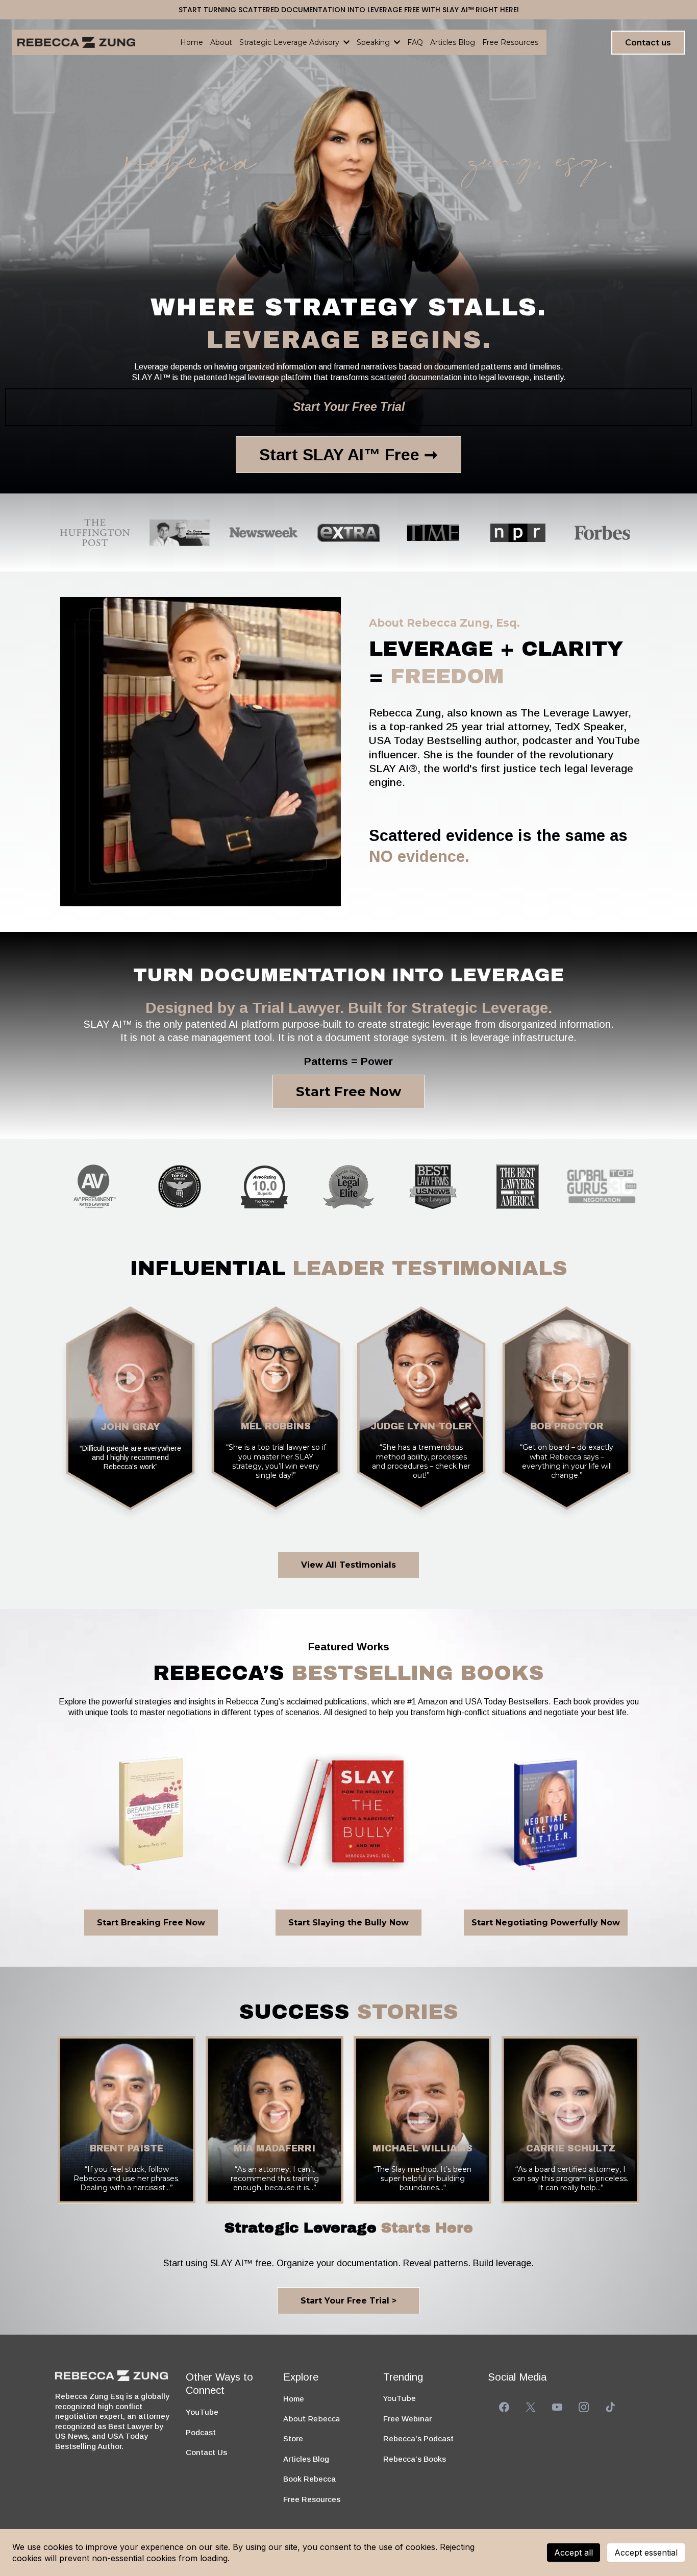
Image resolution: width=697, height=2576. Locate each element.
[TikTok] (610, 2407)
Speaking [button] (374, 42)
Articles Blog (306, 2459)
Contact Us (206, 2452)
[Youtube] (557, 2407)
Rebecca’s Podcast (418, 2438)
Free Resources (312, 2499)
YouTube (202, 2412)
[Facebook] (504, 2407)
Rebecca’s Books (415, 2459)
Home (294, 2399)
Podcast (201, 2432)
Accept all (574, 2553)
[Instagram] (584, 2407)
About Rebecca (312, 2419)
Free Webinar (407, 2419)
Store (293, 2438)
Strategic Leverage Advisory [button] (290, 42)
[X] (531, 2407)
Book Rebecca (309, 2479)
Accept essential (646, 2553)
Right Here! (497, 10)
